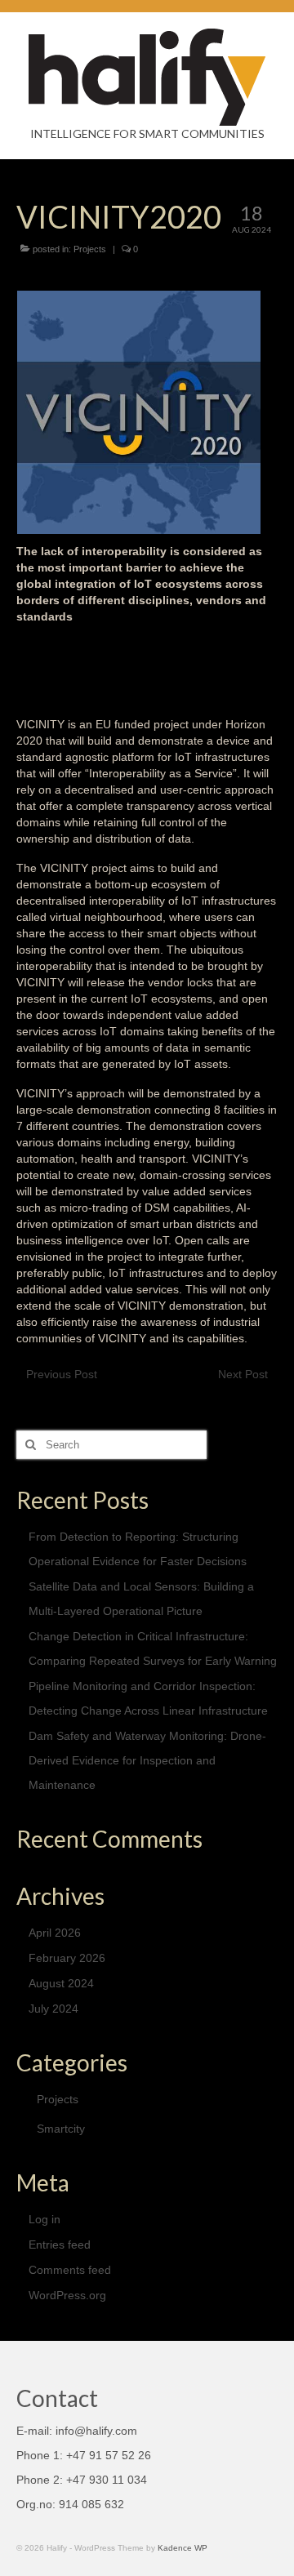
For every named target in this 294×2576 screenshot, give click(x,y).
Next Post (243, 1374)
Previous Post (62, 1374)
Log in (45, 2219)
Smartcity (61, 2129)
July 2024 (53, 2009)
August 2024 (61, 1983)
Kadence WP (183, 2548)
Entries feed (60, 2245)
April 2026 (55, 1933)
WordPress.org (67, 2295)
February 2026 (67, 1958)
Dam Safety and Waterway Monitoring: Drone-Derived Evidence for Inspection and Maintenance (147, 1760)
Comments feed (70, 2270)
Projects (90, 249)
